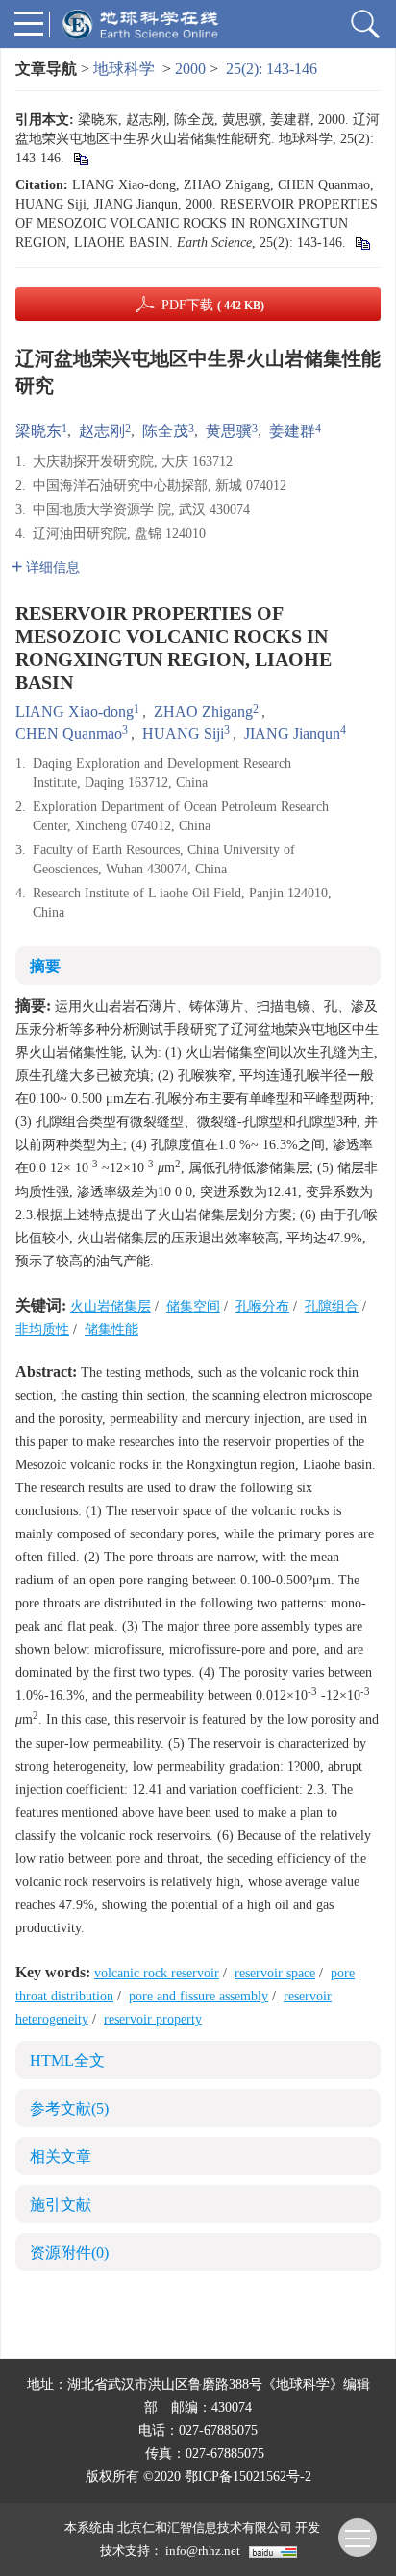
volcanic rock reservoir (157, 1973)
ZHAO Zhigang (203, 711)
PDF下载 (213, 305)
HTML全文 (67, 2061)
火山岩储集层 (111, 1306)
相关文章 (61, 2157)
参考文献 (69, 2109)
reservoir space (275, 1973)
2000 (190, 69)
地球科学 (124, 69)
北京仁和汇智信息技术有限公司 (205, 2527)
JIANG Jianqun (292, 734)
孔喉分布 (262, 1306)
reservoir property (153, 2019)
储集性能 (111, 1329)
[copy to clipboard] (362, 243)
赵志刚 (102, 431)
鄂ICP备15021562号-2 (248, 2477)
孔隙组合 (332, 1306)
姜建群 (292, 431)
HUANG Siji (183, 734)
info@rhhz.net (203, 2551)
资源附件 (69, 2253)
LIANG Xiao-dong (74, 711)
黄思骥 (229, 431)
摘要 (45, 966)
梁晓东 (38, 431)
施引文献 (61, 2205)
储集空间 (193, 1306)
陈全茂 (165, 431)
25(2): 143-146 (272, 69)
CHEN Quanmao (69, 734)
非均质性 (42, 1329)
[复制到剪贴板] (80, 158)
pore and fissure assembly (198, 1996)
